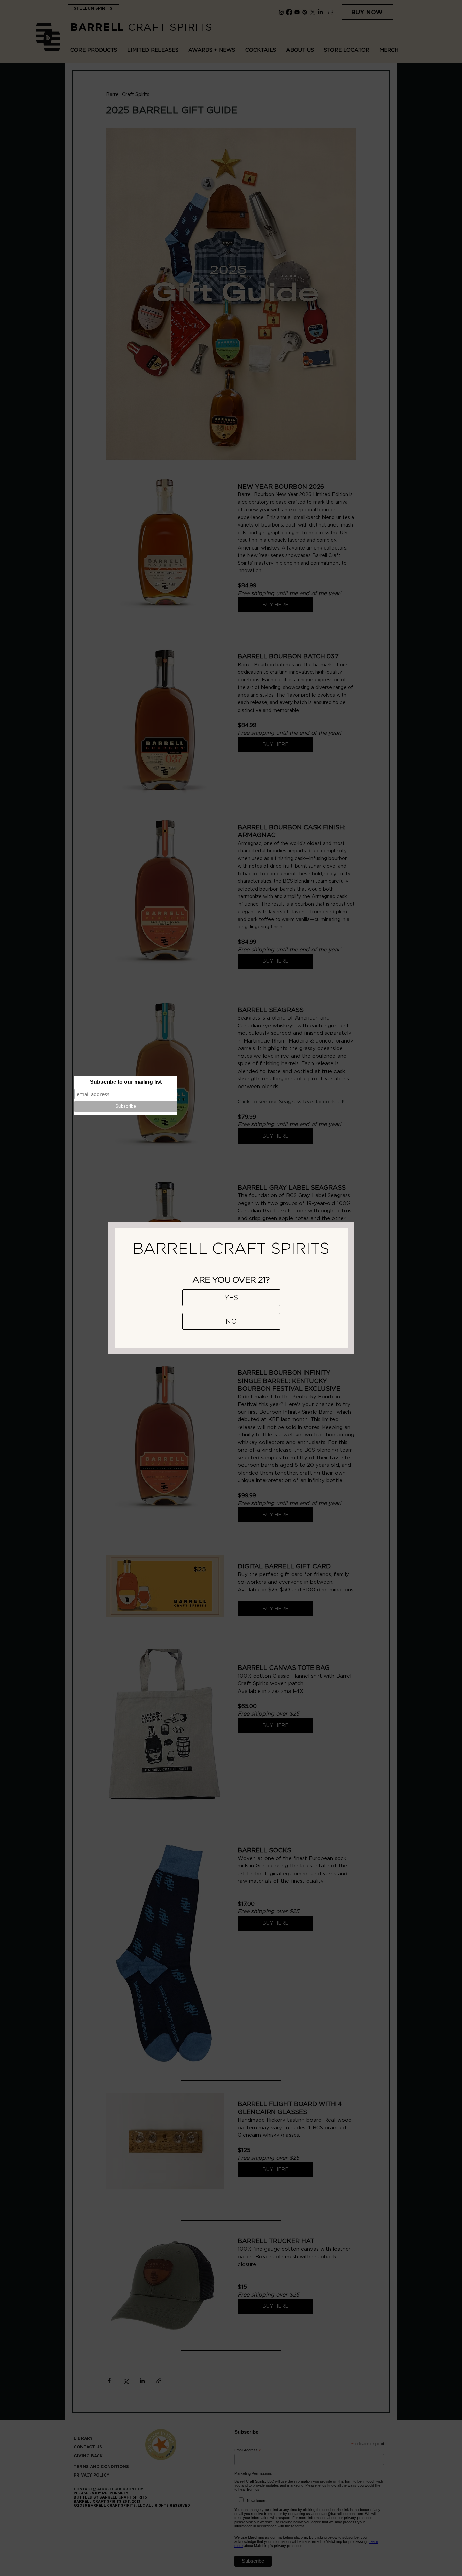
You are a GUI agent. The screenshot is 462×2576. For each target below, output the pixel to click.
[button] (231, 1298)
